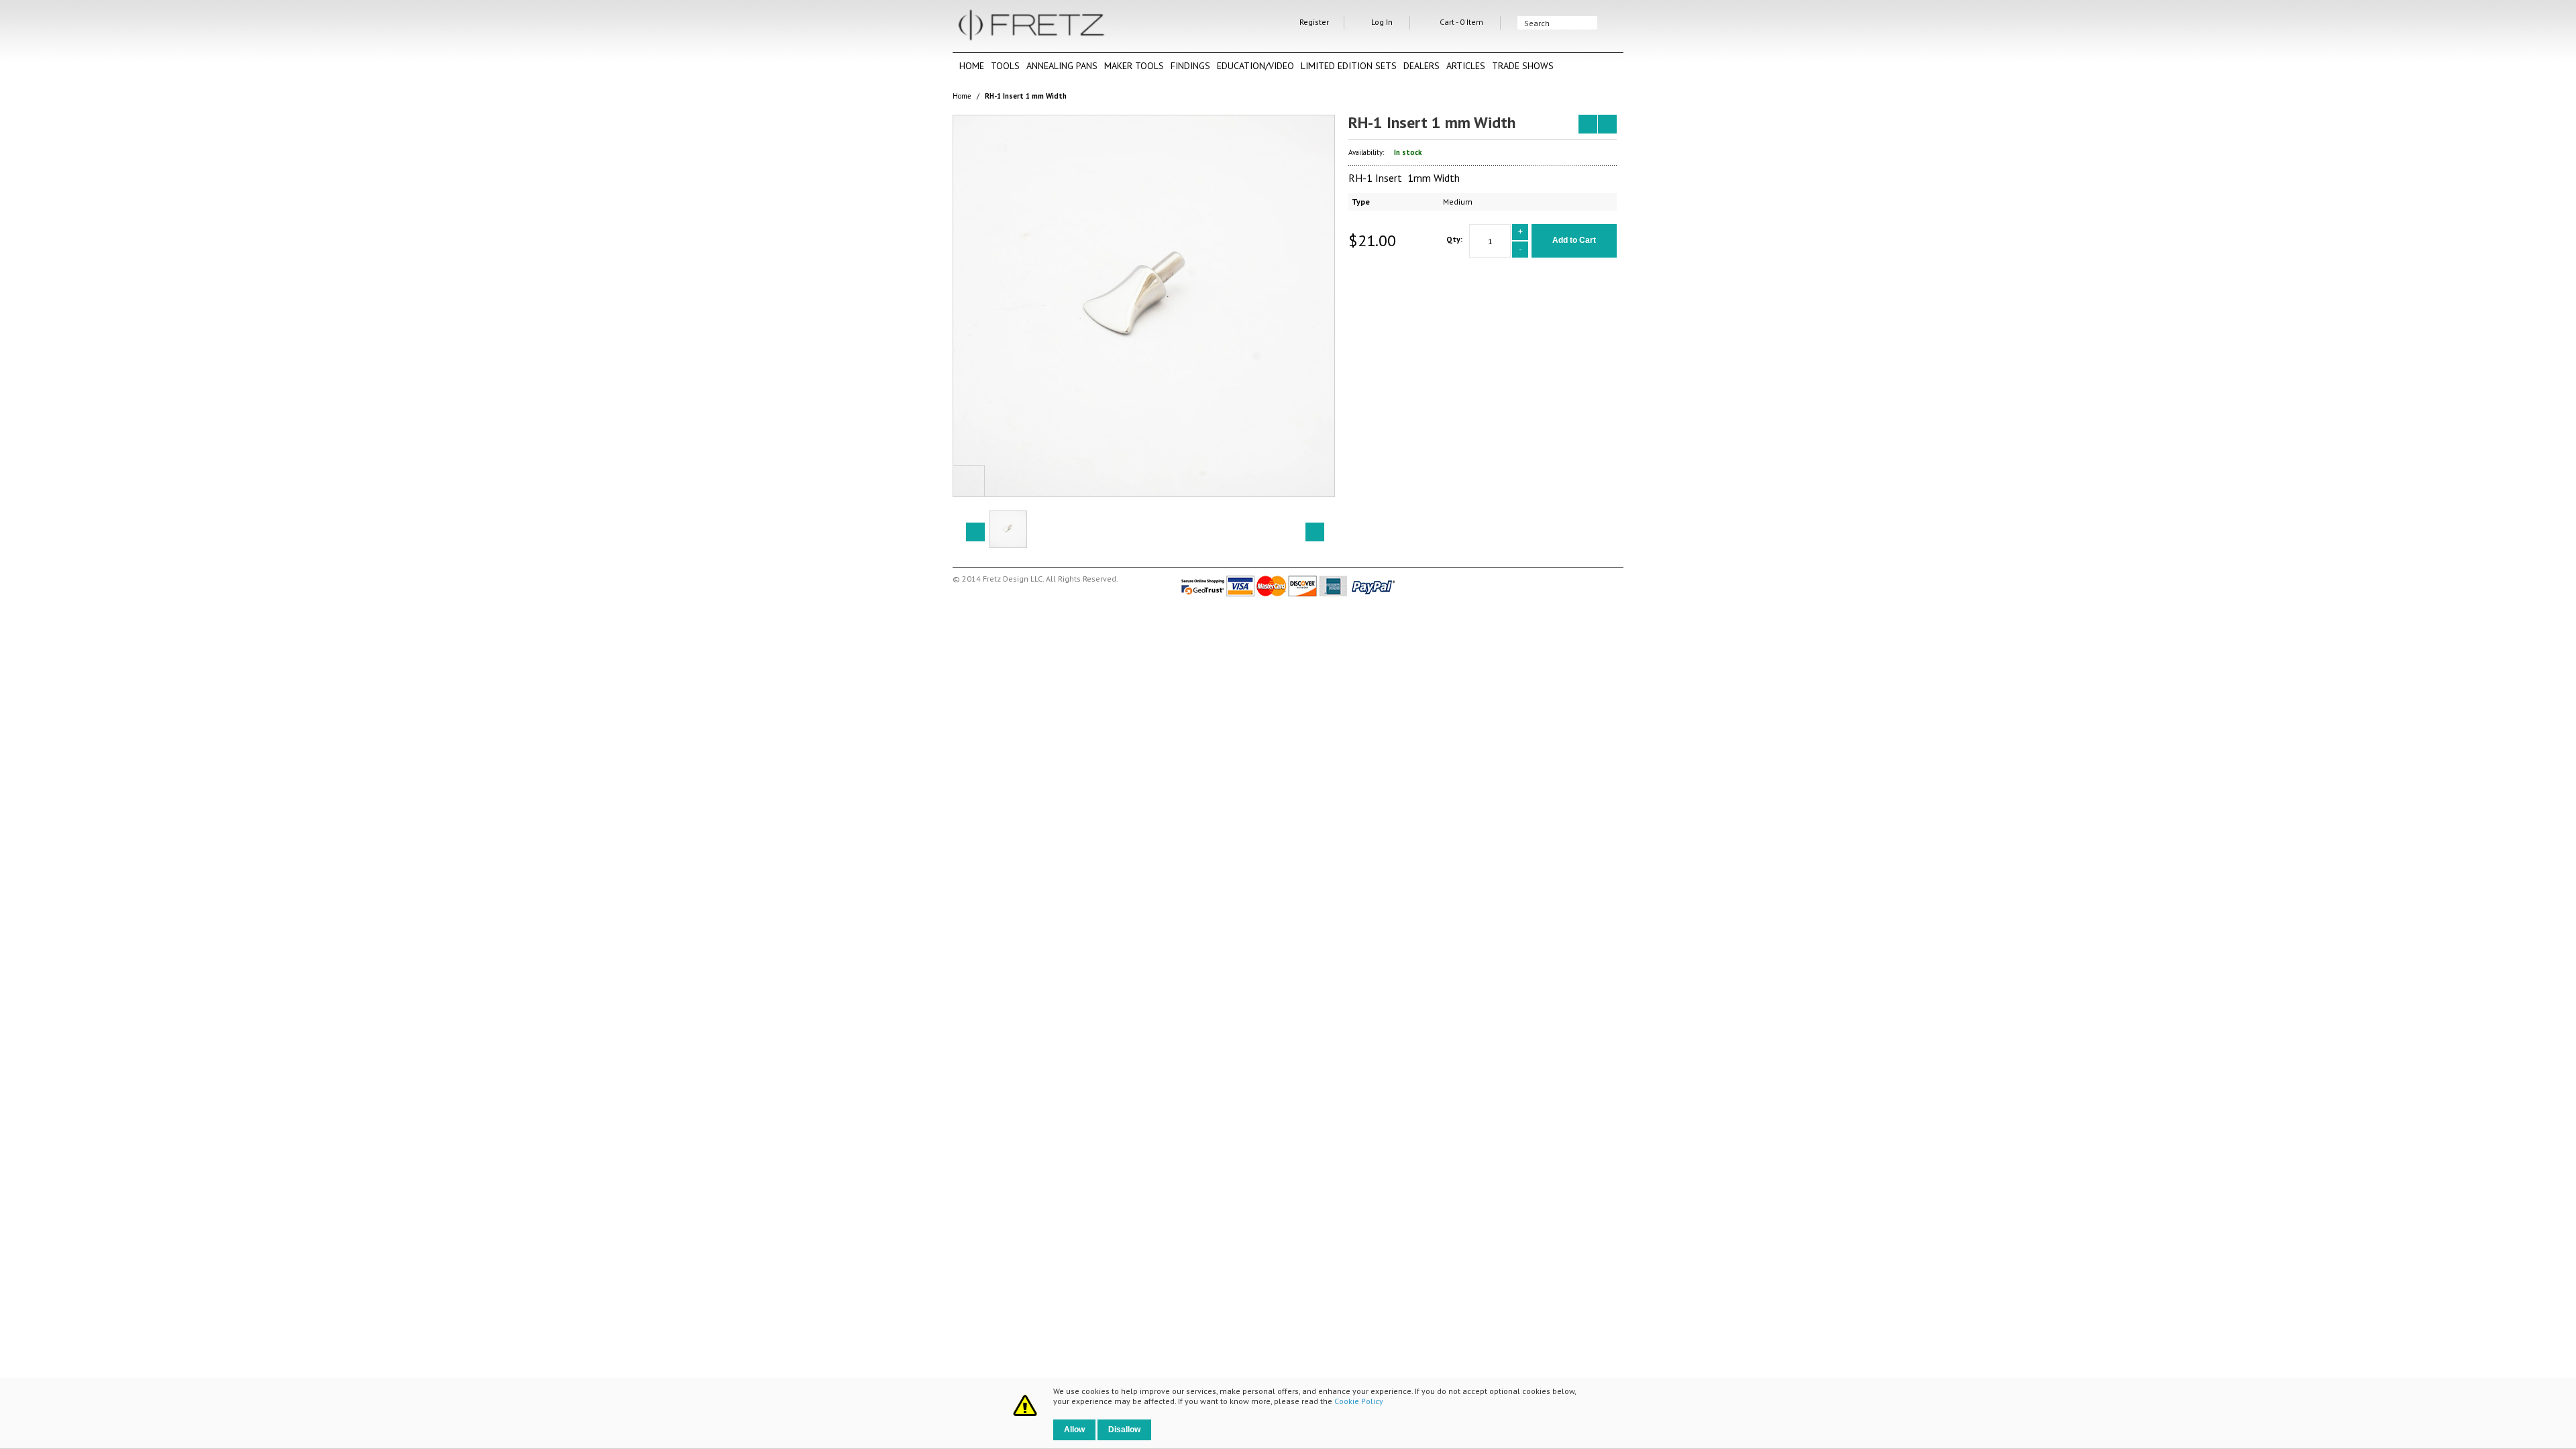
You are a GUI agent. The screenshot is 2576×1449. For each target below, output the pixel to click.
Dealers (1421, 66)
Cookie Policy (1359, 1401)
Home (972, 66)
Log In (1382, 22)
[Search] (1610, 23)
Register (1314, 22)
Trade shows (1523, 66)
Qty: (1454, 239)
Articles (1466, 66)
